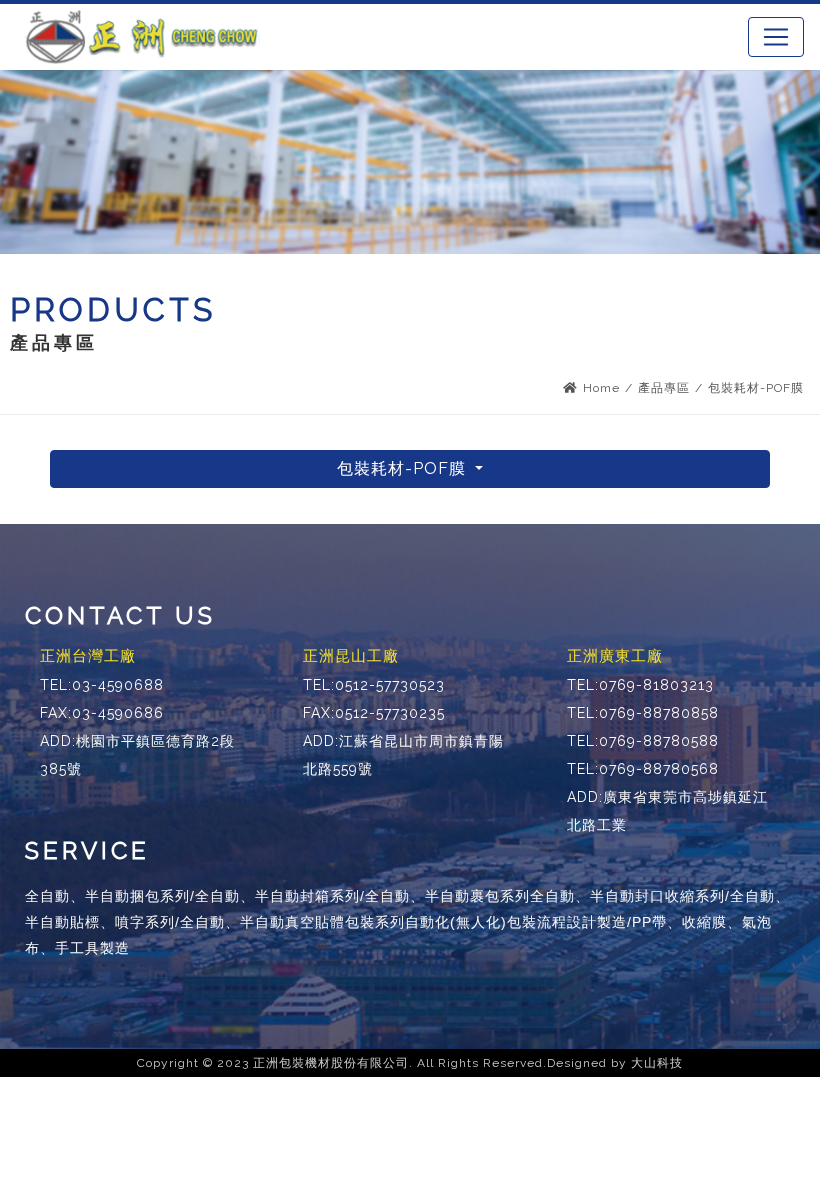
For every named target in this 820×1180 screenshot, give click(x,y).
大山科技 (657, 1063)
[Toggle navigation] (776, 37)
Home (601, 388)
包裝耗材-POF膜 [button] (404, 468)
